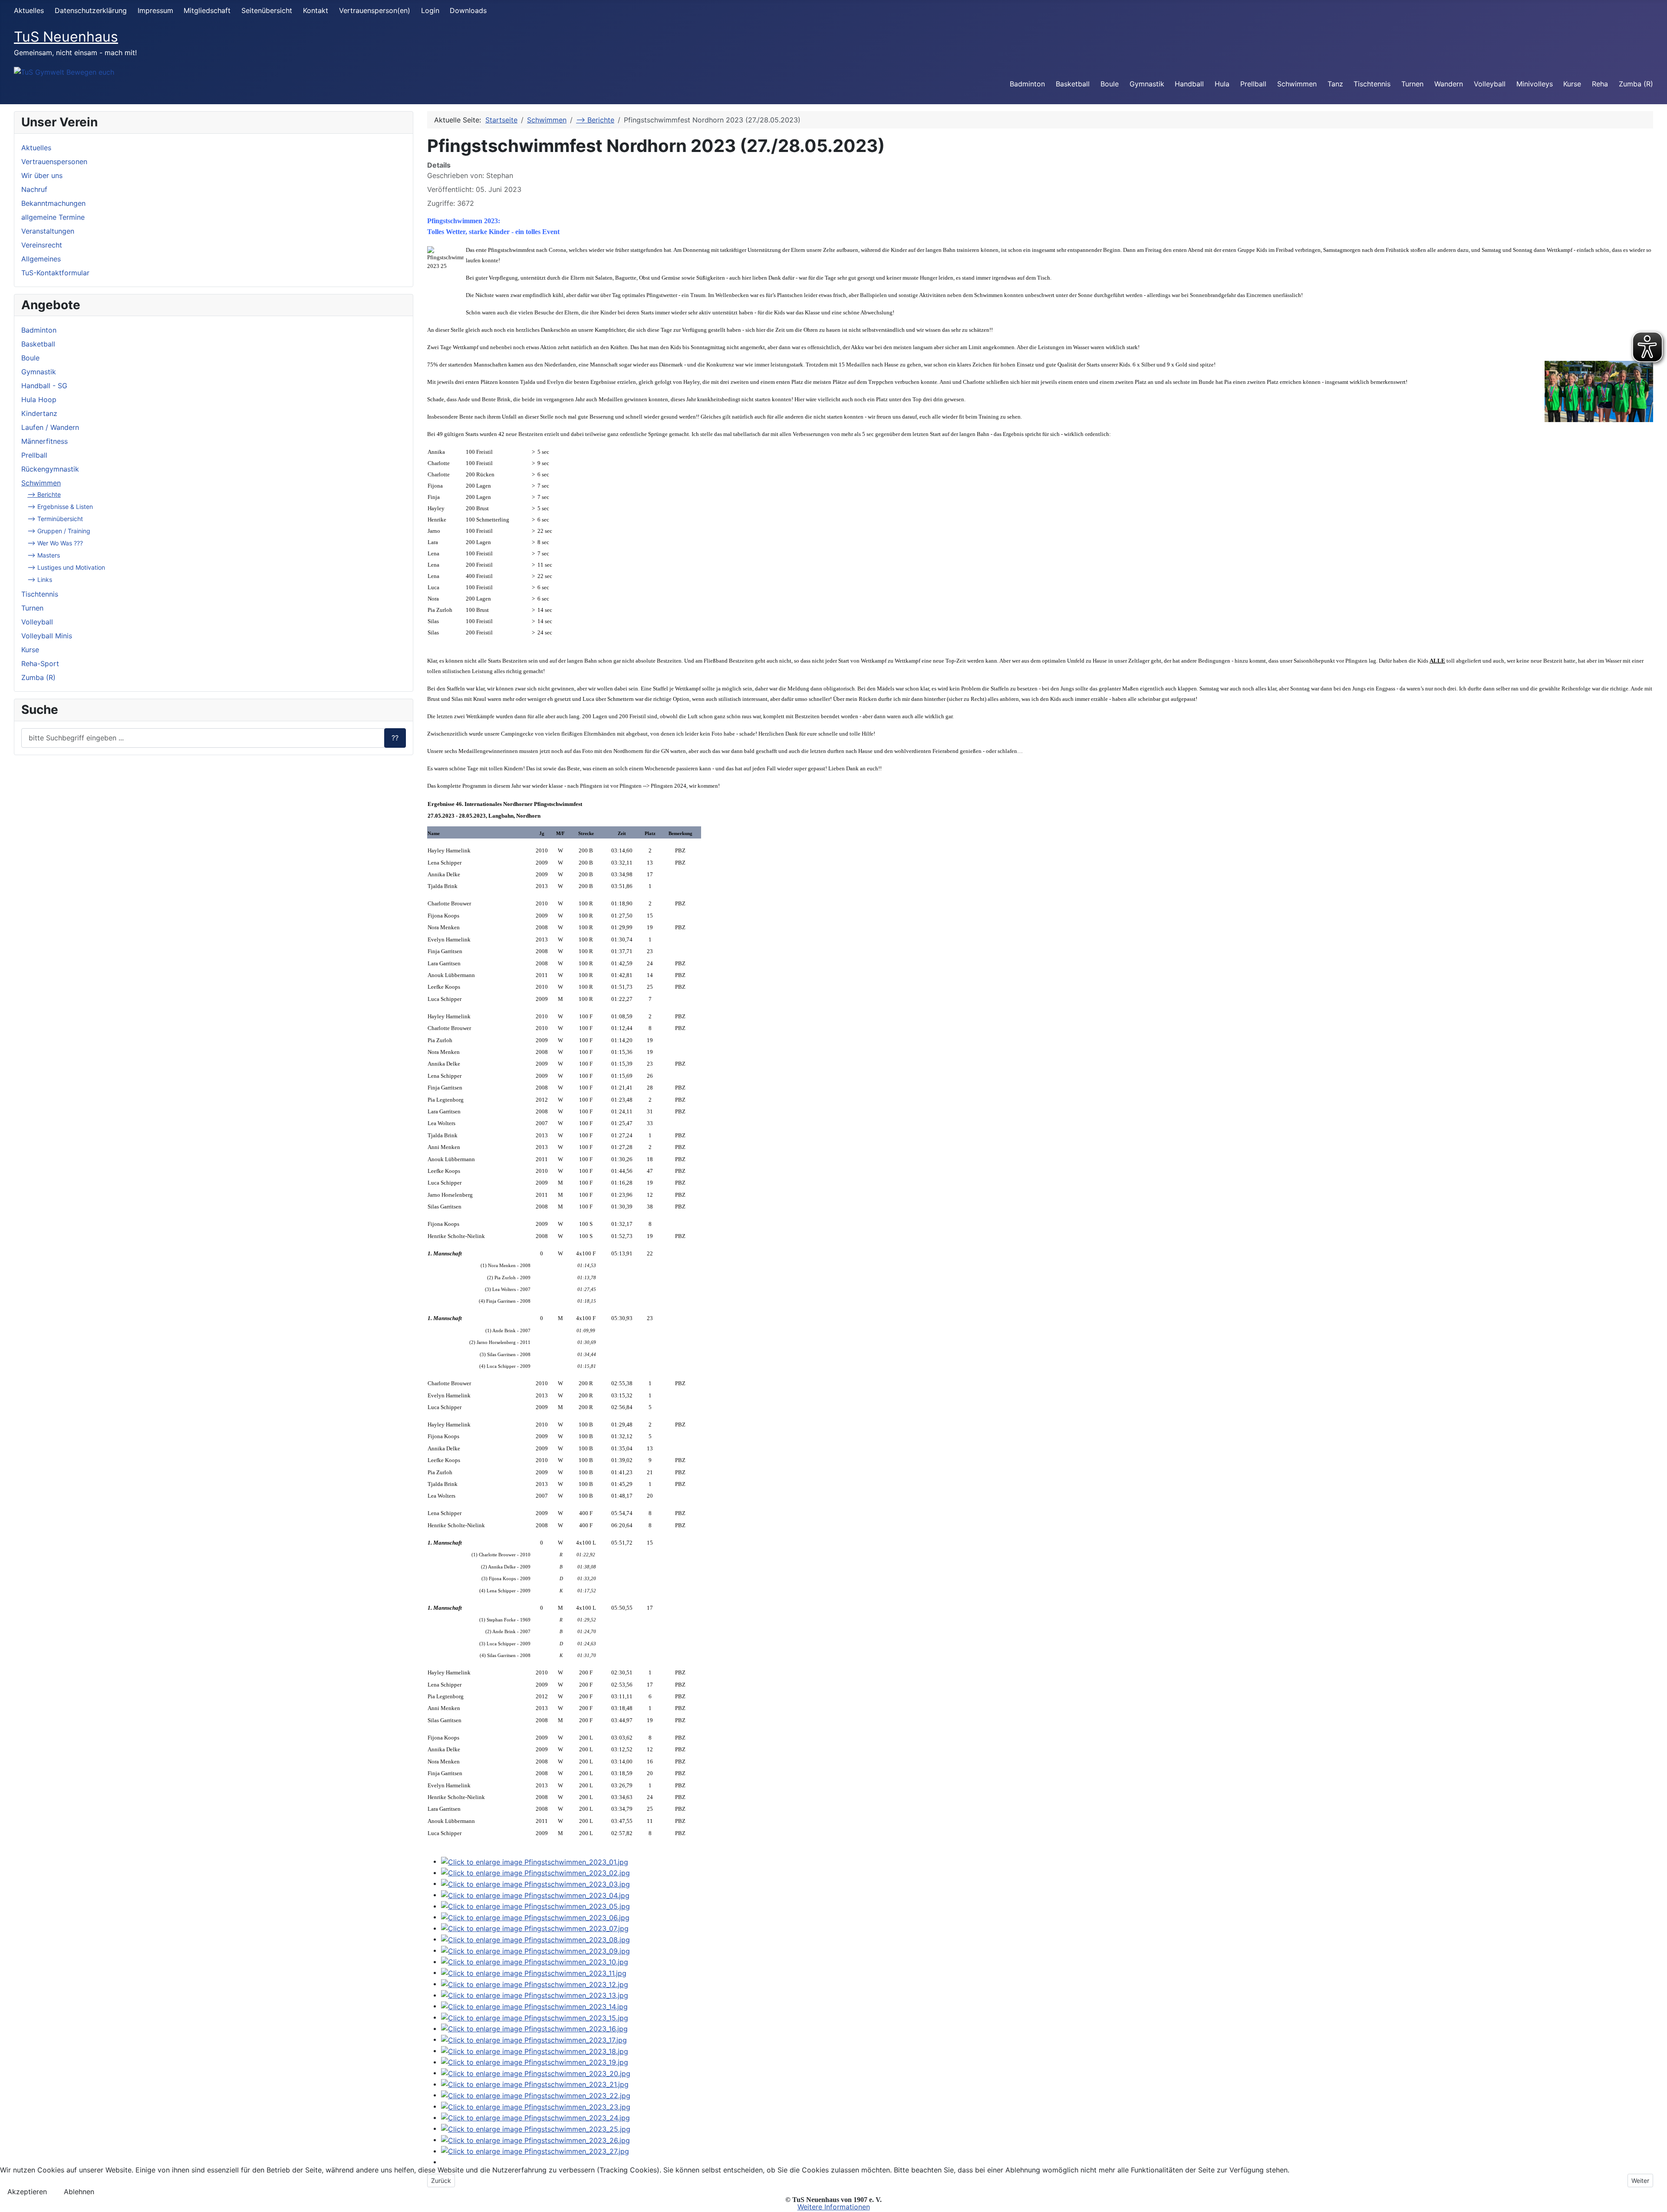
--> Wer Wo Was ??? (55, 543)
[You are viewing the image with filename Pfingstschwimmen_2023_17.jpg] (534, 2039)
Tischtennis (1372, 84)
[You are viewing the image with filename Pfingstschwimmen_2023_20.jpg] (536, 2073)
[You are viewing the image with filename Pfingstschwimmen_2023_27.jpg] (535, 2151)
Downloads (468, 10)
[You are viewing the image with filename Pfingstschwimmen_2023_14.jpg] (534, 2006)
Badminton (1027, 84)
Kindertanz (39, 413)
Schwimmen (1297, 84)
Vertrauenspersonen (54, 162)
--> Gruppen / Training (59, 531)
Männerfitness (44, 441)
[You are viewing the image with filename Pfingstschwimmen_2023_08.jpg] (535, 1939)
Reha (1600, 84)
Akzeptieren (27, 2192)
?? (395, 738)
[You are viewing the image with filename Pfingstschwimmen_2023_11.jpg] (534, 1972)
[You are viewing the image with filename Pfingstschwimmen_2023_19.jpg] (535, 2062)
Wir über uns (42, 175)
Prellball (1253, 84)
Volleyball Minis (47, 636)
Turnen (1412, 84)
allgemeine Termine (53, 217)
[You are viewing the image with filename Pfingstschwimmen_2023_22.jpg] (536, 2095)
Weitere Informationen (834, 2207)
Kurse (1572, 84)
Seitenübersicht (267, 10)
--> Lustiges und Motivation (66, 567)
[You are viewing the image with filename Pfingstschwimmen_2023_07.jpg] (535, 1928)
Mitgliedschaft (207, 10)
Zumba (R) (1636, 84)
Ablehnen (79, 2192)
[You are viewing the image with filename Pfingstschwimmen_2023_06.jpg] (535, 1917)
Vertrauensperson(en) (375, 10)
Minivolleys (1535, 84)
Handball (1189, 84)
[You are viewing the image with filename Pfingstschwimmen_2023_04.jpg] (535, 1895)
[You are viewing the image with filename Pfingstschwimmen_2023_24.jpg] (535, 2117)
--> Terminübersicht (55, 519)
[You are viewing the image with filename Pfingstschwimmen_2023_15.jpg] (535, 2017)
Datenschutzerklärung (91, 10)
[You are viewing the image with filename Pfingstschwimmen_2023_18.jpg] (535, 2050)
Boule (1110, 84)
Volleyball (1490, 84)
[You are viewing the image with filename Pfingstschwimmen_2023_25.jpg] (536, 2128)
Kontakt (316, 10)
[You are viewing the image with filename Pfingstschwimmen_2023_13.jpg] (535, 1995)
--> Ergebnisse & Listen (60, 507)
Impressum (155, 10)
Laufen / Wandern (50, 427)
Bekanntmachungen (53, 203)
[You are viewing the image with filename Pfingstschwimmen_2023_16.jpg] (534, 2028)
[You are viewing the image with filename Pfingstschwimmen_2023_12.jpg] (535, 1984)
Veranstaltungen (48, 231)
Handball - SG (44, 386)
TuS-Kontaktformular (55, 273)
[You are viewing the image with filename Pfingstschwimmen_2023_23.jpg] (536, 2106)
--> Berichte (44, 494)
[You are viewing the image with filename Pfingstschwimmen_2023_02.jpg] (535, 1872)
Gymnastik (1147, 84)
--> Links (40, 579)
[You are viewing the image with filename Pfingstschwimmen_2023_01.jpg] (535, 1861)
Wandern (1449, 84)
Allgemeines (41, 259)
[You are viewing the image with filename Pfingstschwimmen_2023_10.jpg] (535, 1961)
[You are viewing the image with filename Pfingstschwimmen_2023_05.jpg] (535, 1906)
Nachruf (34, 189)
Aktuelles (29, 10)
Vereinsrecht (42, 245)
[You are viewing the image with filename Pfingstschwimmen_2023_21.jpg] (535, 2084)
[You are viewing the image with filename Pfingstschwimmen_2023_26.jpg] (535, 2139)
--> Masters (44, 555)
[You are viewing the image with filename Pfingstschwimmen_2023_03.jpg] (535, 1883)
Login (430, 10)
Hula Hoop (39, 399)
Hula (1222, 84)
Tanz (1335, 84)
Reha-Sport (40, 664)
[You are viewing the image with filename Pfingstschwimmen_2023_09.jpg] (535, 1950)
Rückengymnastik (50, 469)
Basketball (1073, 84)
